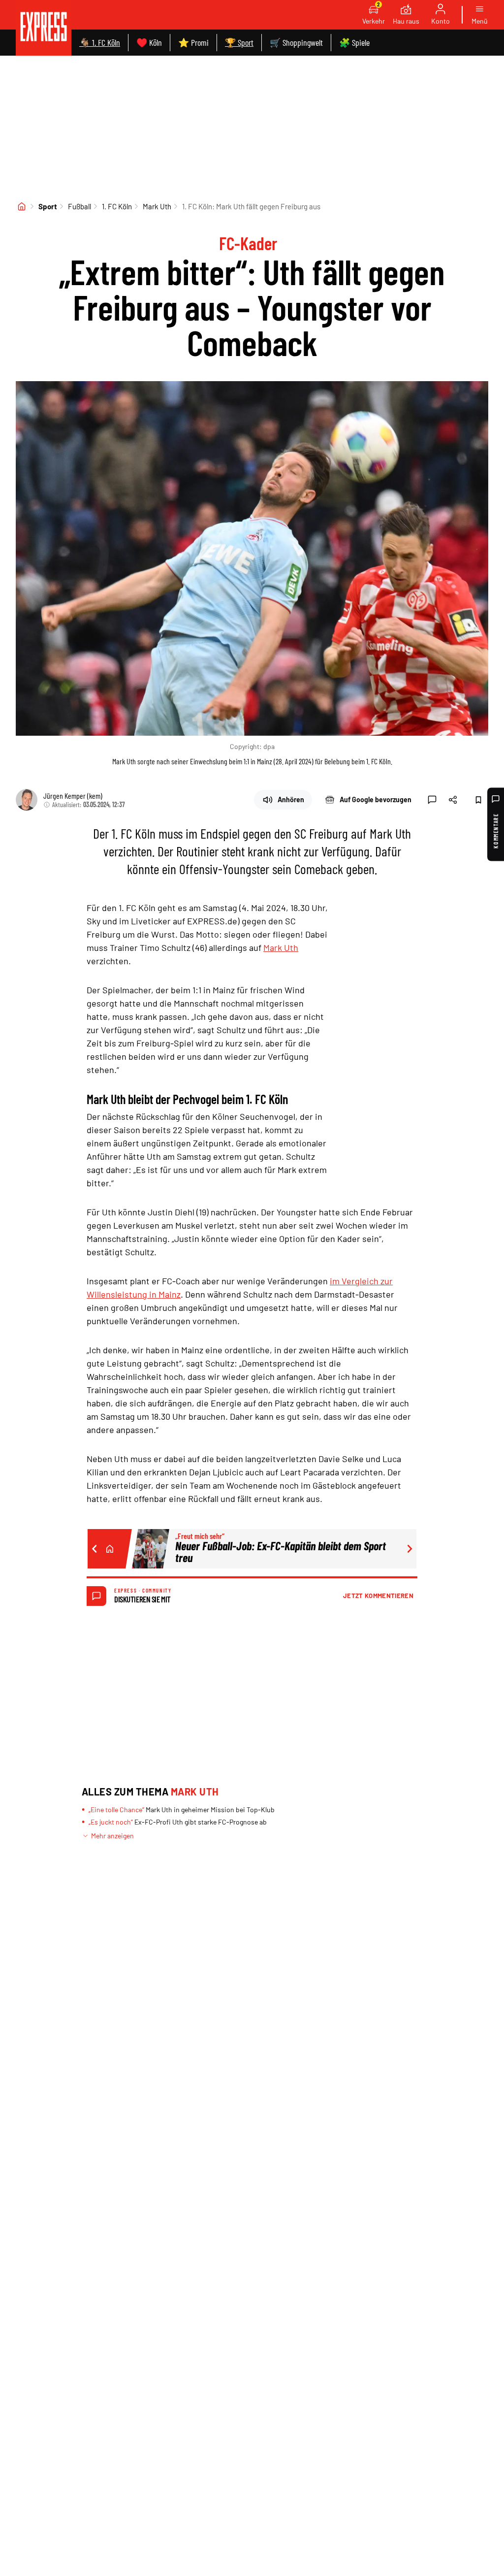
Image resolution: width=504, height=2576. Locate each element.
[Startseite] (22, 206)
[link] (44, 28)
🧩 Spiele (354, 42)
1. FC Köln (117, 206)
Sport (48, 206)
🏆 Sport (239, 42)
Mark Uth (157, 206)
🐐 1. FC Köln (100, 42)
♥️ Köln (149, 42)
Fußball (79, 206)
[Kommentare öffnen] (432, 800)
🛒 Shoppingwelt (296, 42)
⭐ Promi (193, 42)
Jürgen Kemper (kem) (73, 796)
